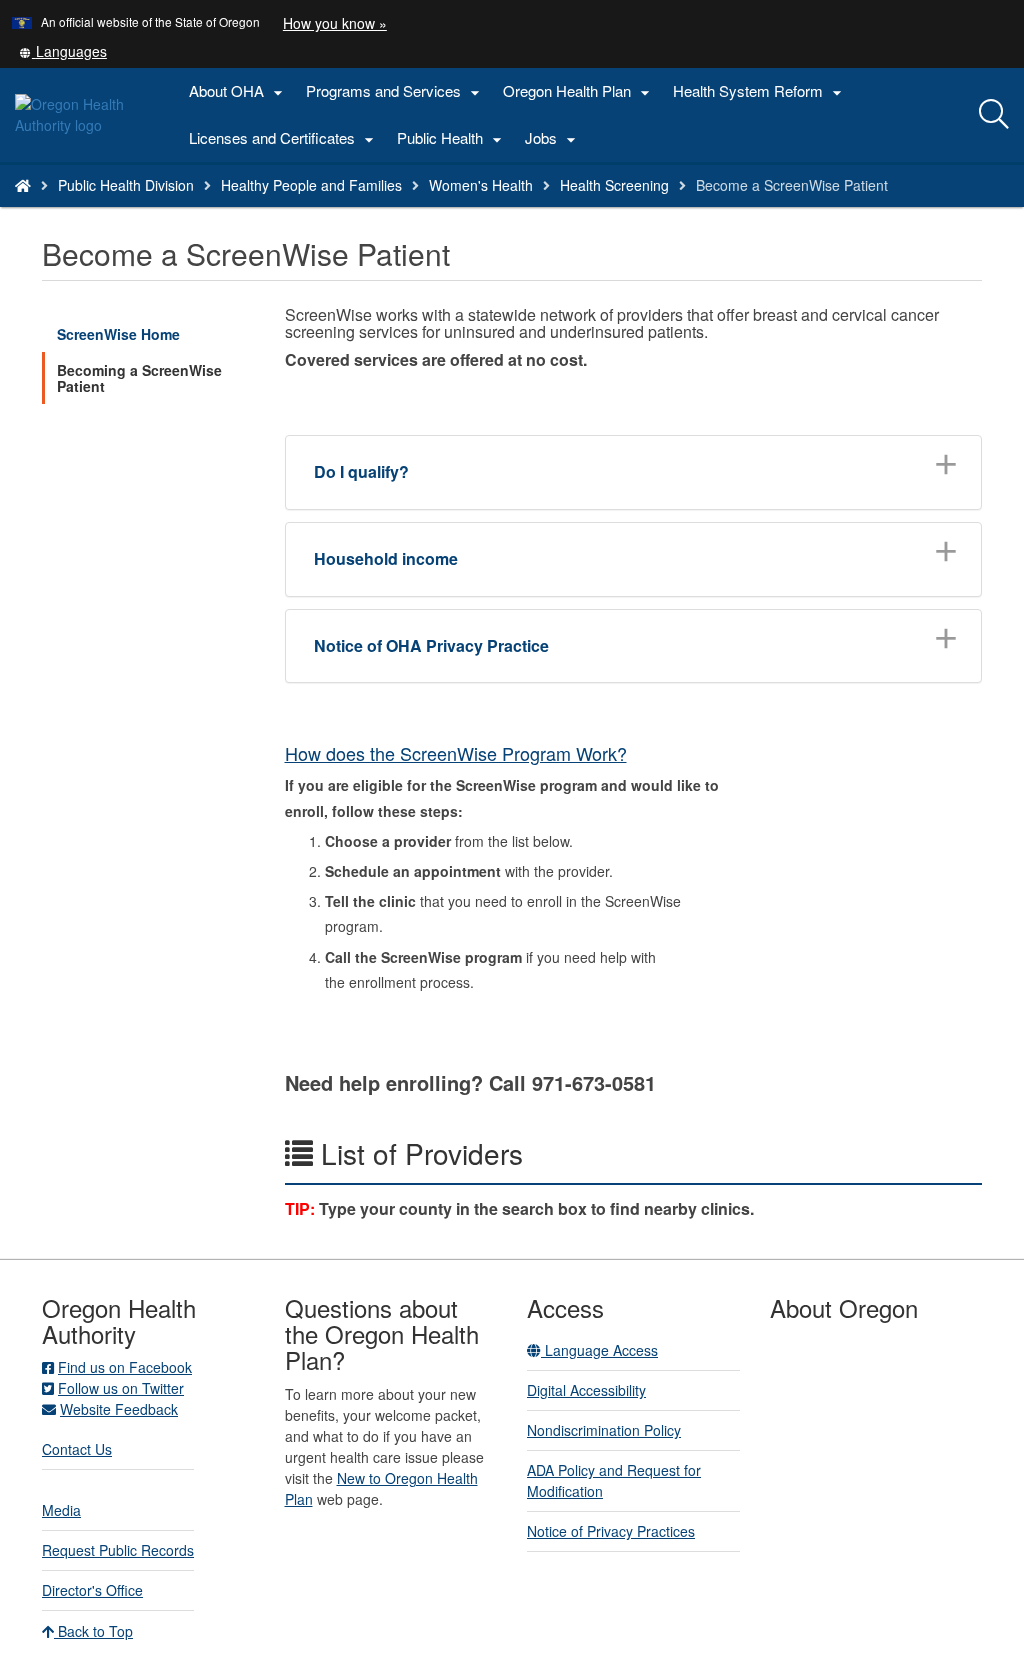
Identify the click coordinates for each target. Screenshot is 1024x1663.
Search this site (183, 210)
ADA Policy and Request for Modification (614, 1480)
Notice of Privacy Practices (611, 1531)
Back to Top (93, 1631)
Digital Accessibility (586, 1390)
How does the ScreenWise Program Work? (456, 753)
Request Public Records (118, 1550)
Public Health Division (126, 185)
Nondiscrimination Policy (604, 1430)
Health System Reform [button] (760, 91)
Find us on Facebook (125, 1367)
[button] (63, 51)
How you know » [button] (335, 23)
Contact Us (77, 1449)
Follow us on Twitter (121, 1388)
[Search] (994, 115)
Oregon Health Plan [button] (579, 91)
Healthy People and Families (311, 185)
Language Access (599, 1350)
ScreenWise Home (118, 334)
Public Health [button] (452, 138)
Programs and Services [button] (395, 91)
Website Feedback (119, 1409)
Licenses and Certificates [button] (284, 138)
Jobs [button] (553, 138)
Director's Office (92, 1590)
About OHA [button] (238, 91)
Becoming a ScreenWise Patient (139, 378)
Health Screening (614, 185)
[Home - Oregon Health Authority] (23, 185)
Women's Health (481, 185)
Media (61, 1510)
